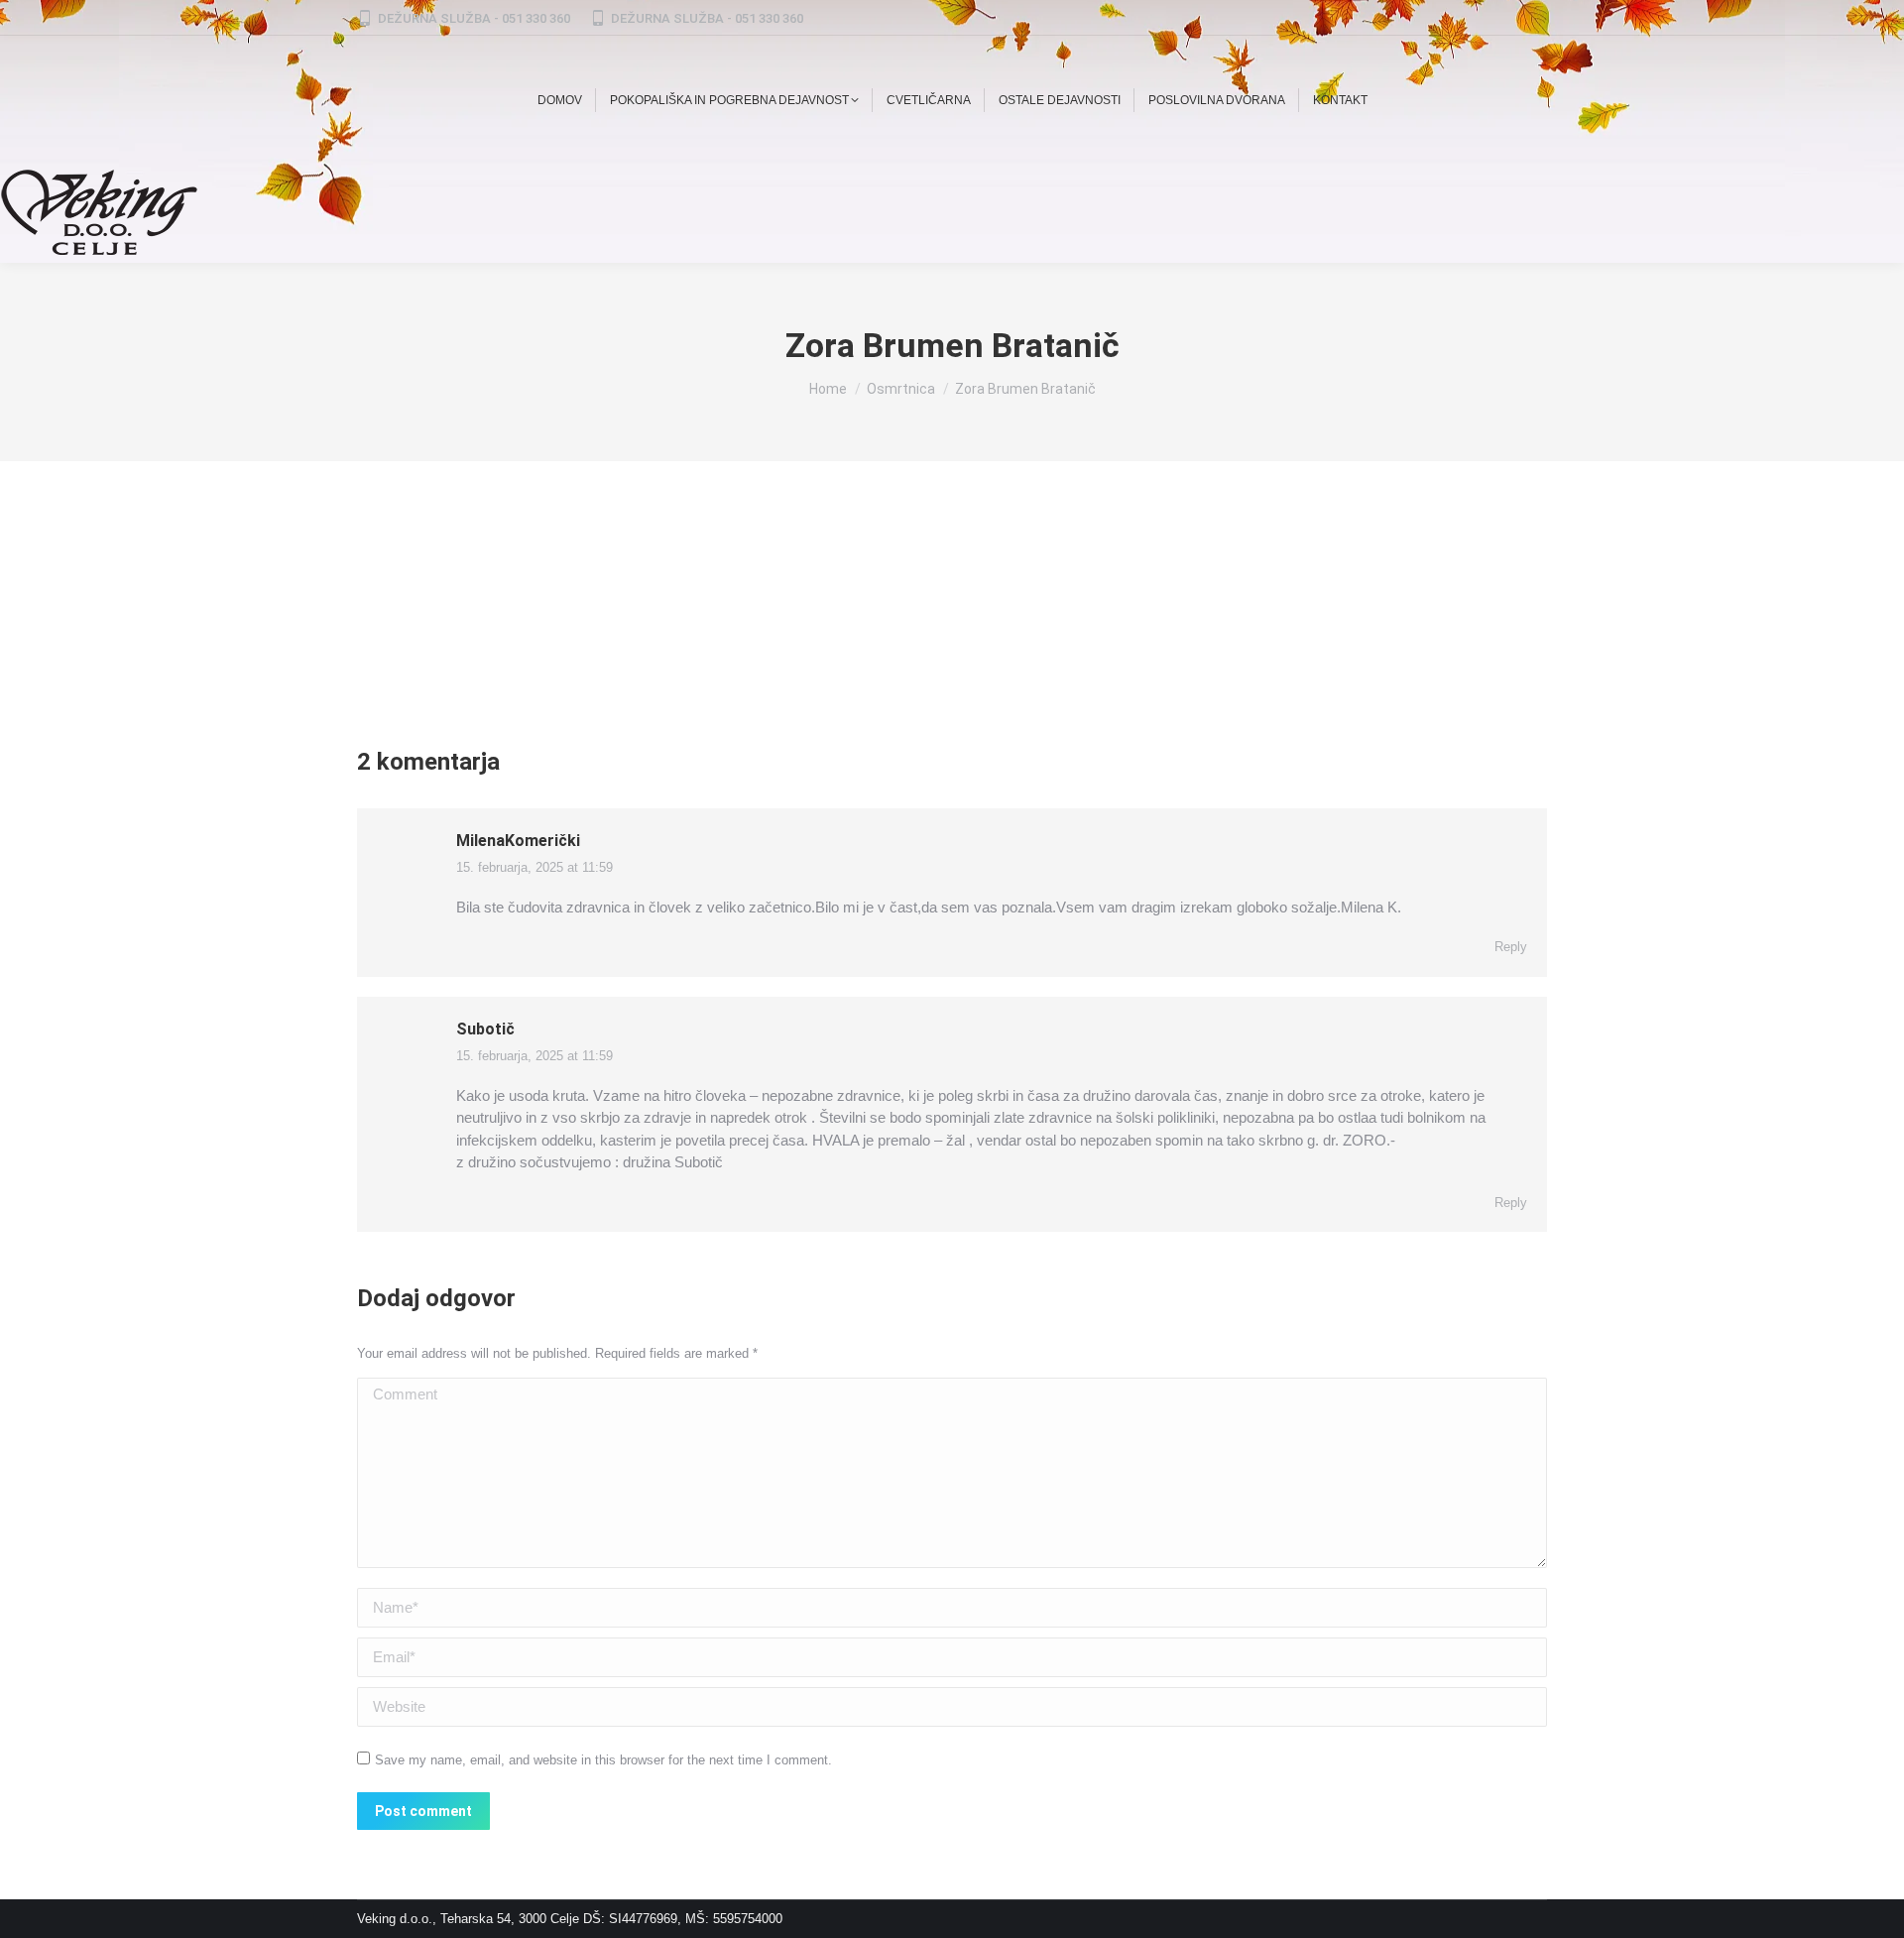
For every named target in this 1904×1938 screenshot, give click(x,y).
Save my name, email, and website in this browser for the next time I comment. (603, 1760)
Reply (1511, 947)
